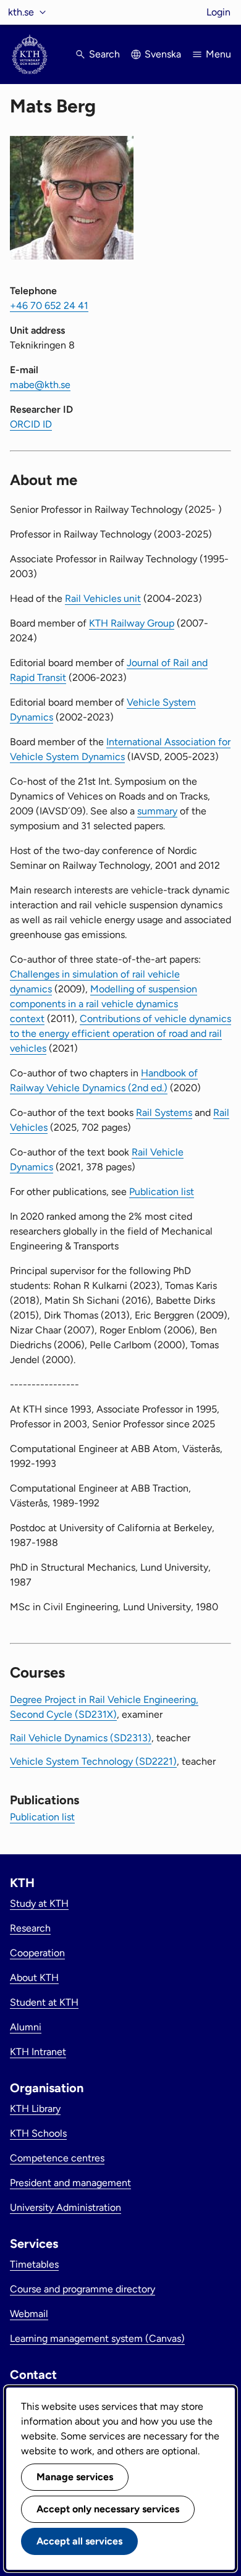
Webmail (29, 2314)
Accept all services (79, 2541)
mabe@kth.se (40, 385)
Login (218, 12)
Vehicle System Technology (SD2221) (93, 1761)
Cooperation (37, 1953)
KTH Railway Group (132, 623)
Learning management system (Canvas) (97, 2338)
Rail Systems (164, 1113)
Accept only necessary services (108, 2509)
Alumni (26, 2027)
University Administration (66, 2207)
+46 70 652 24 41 (49, 306)
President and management (70, 2183)
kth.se (21, 12)
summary (157, 811)
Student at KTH (44, 2002)
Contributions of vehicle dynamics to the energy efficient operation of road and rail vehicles (120, 1033)
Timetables (34, 2264)
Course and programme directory (82, 2289)
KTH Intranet (38, 2052)
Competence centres (57, 2158)
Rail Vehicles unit (103, 598)
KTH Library (35, 2109)
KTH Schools (38, 2133)
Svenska (163, 54)
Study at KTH (39, 1903)
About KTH (34, 1978)
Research (30, 1928)
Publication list (162, 1192)
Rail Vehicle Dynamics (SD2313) (81, 1738)
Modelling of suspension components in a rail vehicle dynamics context (104, 1004)
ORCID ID (31, 424)
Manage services (75, 2477)
